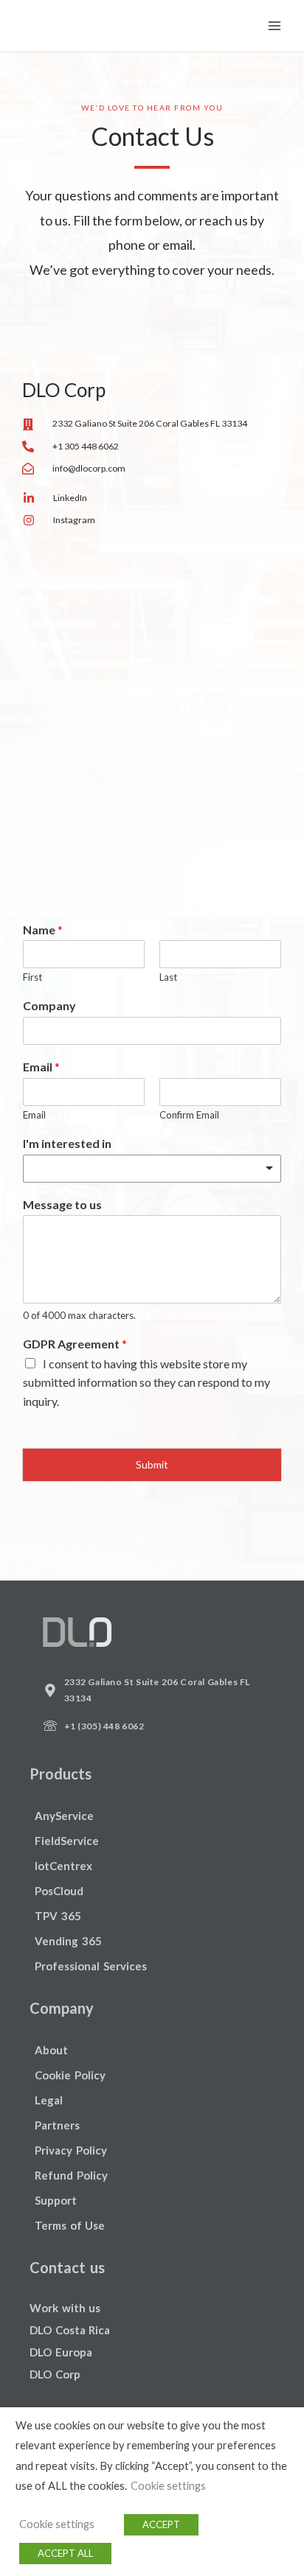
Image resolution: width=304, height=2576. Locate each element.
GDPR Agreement (75, 1344)
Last (168, 977)
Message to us (62, 1204)
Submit (152, 1464)
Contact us (67, 2267)
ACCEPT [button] (161, 2524)
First (32, 977)
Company (49, 1005)
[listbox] (152, 1169)
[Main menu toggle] (275, 25)
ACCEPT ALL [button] (65, 2553)
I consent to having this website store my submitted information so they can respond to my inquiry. (146, 1382)
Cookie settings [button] (168, 2486)
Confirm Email (189, 1115)
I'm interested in (67, 1143)
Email (41, 1067)
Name (43, 930)
